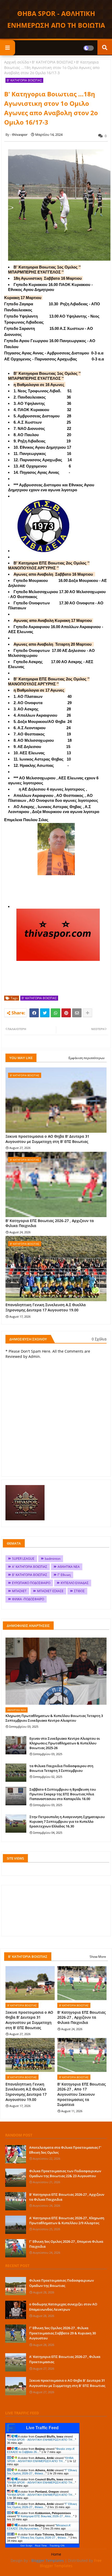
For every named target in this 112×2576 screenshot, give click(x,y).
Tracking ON (57, 2546)
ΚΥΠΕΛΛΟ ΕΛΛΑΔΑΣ (75, 1583)
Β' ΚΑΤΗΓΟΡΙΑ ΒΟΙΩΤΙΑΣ (52, 62)
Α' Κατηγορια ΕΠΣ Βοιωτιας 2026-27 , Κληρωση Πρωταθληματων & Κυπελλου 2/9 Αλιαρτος (67, 2220)
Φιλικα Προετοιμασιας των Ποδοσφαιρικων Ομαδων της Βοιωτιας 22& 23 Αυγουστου (65, 2173)
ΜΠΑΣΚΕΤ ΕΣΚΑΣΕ (50, 1591)
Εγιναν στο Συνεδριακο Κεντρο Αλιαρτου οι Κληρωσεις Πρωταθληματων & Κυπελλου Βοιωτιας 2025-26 (65, 1743)
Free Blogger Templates (71, 2563)
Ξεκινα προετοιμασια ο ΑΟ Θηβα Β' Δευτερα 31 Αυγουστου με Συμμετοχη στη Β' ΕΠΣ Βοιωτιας (47, 1139)
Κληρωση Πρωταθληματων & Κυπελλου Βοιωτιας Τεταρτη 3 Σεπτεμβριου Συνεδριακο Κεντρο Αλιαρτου (54, 1718)
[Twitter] (45, 1013)
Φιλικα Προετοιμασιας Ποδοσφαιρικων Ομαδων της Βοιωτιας (61, 2283)
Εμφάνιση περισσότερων (87, 1058)
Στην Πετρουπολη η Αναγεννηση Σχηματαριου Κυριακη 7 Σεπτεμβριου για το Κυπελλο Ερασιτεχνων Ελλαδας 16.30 (67, 1821)
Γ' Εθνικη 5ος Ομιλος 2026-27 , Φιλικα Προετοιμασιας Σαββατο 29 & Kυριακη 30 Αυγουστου (63, 2333)
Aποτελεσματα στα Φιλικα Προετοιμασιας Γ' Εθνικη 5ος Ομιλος (65, 2150)
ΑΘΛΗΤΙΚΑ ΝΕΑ (69, 1567)
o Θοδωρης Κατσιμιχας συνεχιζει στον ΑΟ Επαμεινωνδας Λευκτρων (63, 2307)
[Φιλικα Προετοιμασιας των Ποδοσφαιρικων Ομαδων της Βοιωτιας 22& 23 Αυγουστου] (16, 2178)
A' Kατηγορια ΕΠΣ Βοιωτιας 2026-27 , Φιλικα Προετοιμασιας (65, 2359)
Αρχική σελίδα (17, 62)
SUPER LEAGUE (23, 1559)
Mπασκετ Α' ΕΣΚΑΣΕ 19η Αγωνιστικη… (39, 2527)
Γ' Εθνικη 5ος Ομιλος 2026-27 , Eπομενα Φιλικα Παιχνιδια (66, 2244)
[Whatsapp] (55, 1013)
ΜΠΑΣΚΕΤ (19, 1591)
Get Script (26, 2546)
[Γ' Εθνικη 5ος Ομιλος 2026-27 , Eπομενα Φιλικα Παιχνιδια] (16, 2248)
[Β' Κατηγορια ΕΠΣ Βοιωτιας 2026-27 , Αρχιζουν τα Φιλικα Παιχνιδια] (16, 2201)
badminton (53, 1559)
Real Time (41, 2546)
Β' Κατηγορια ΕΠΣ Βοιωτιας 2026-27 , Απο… (45, 2516)
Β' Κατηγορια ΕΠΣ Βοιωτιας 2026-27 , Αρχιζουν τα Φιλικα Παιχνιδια (50, 1223)
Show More (98, 1957)
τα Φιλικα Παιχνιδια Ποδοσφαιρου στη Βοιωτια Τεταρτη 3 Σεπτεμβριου (61, 1768)
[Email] (77, 1013)
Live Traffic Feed (42, 2428)
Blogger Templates (48, 2560)
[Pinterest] (66, 1013)
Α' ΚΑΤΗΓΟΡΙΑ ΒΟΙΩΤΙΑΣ (30, 1567)
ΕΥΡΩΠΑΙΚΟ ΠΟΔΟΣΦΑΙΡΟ (31, 1583)
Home (56, 2554)
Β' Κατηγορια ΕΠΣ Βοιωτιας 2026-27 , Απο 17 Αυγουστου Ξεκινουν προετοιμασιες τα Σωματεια (82, 2094)
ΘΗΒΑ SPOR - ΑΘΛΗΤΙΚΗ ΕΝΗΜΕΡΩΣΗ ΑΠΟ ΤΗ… (42, 2440)
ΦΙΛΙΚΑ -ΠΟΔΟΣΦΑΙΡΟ (28, 1599)
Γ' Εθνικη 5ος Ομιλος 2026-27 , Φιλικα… (42, 2472)
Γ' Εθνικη (64, 1575)
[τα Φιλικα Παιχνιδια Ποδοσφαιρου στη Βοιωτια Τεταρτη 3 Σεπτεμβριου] (16, 1773)
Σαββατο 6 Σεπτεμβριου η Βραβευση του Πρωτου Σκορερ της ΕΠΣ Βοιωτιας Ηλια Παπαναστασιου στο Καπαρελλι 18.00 (63, 1794)
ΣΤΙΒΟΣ (79, 1591)
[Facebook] (34, 1013)
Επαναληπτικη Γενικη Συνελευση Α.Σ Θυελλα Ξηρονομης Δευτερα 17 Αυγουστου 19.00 (46, 1307)
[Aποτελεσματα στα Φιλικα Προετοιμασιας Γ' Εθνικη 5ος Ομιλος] (16, 2154)
